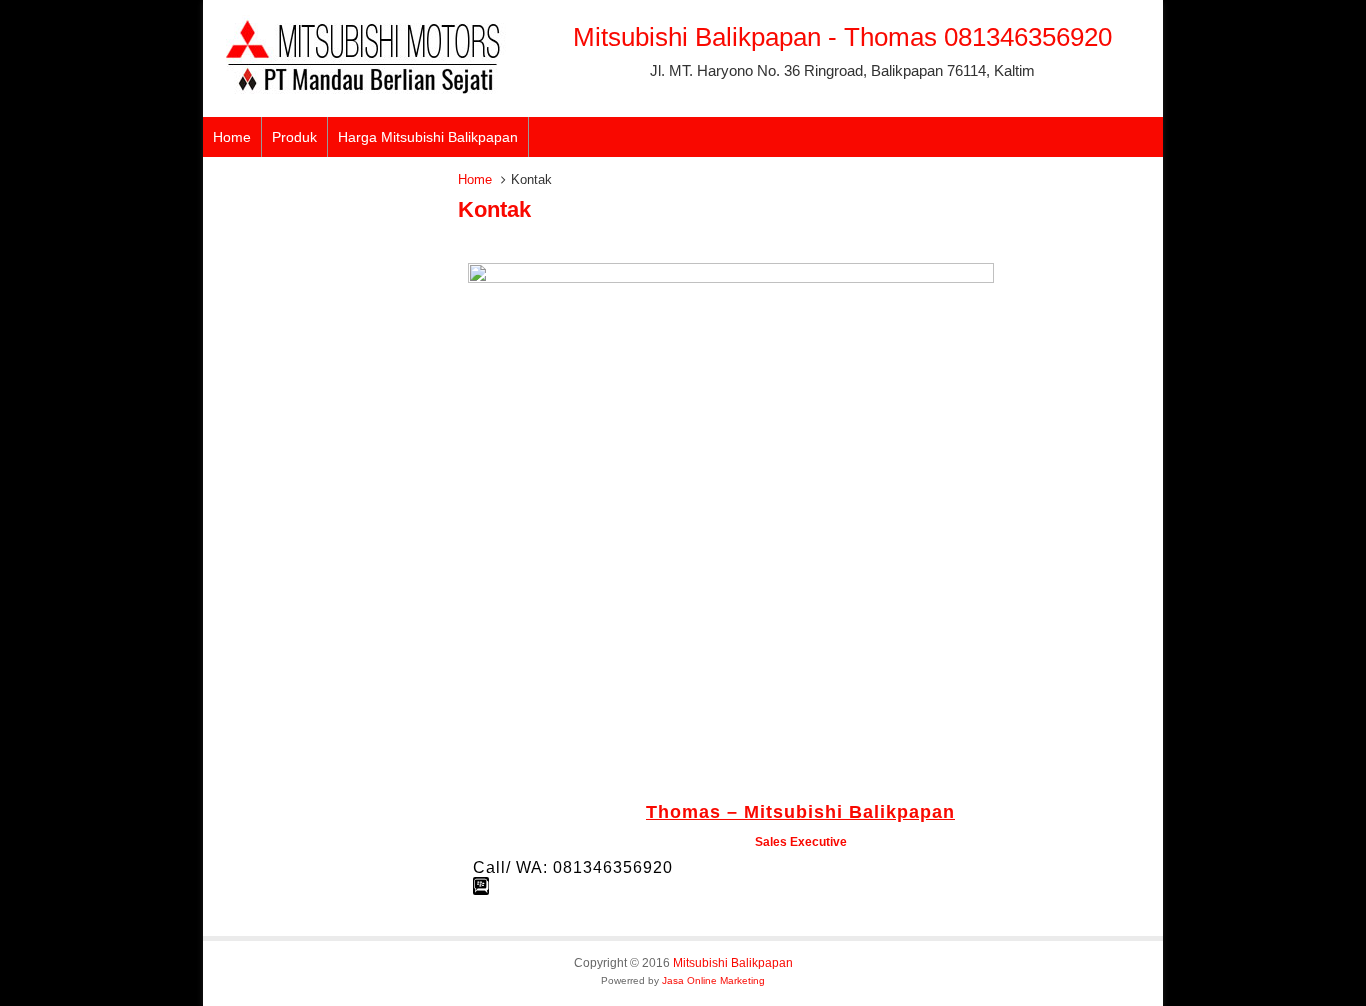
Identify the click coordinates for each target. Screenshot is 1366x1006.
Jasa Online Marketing (713, 980)
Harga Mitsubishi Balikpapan (428, 137)
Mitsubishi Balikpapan (733, 963)
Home (232, 137)
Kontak (494, 209)
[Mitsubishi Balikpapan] (363, 89)
